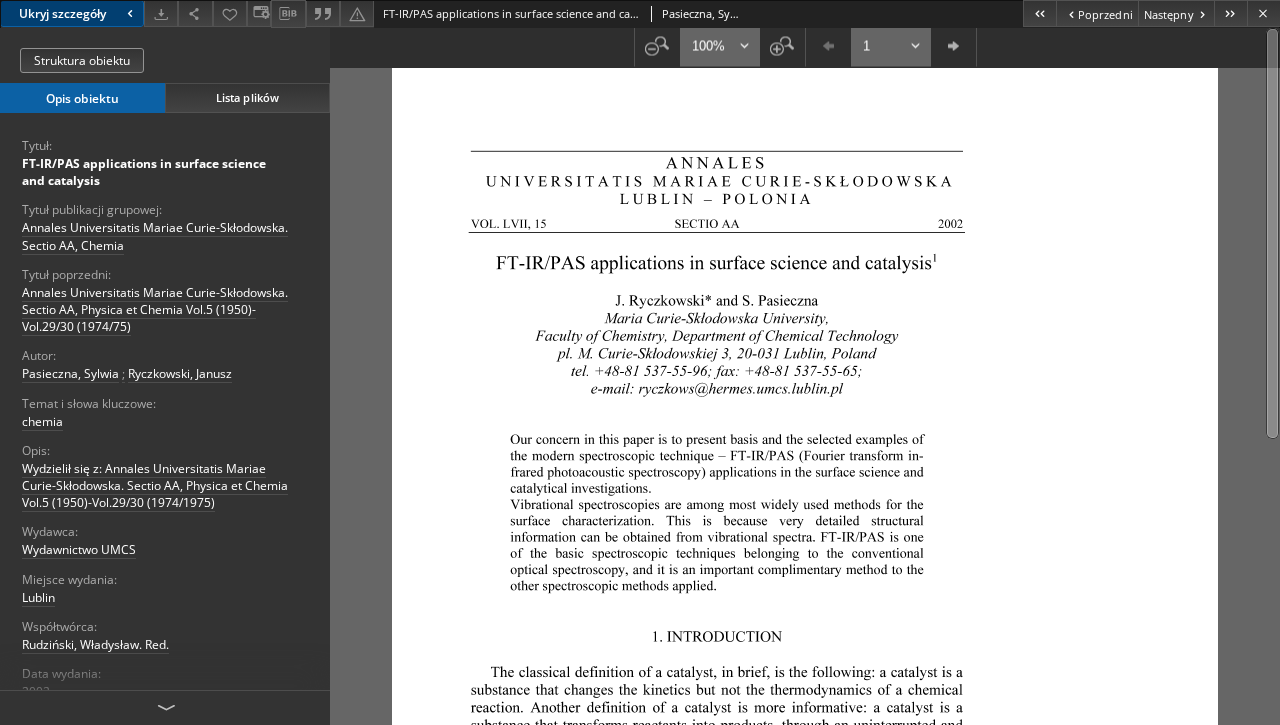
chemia (42, 421)
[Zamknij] (1263, 13)
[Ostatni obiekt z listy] (1230, 13)
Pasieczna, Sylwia (70, 373)
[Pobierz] (161, 13)
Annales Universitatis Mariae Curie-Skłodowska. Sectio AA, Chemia (155, 236)
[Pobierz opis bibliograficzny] (288, 14)
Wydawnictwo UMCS (79, 549)
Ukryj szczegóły (62, 13)
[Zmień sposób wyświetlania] (259, 13)
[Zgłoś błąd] (357, 13)
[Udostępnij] (195, 13)
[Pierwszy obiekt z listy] (1039, 13)
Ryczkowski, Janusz (180, 373)
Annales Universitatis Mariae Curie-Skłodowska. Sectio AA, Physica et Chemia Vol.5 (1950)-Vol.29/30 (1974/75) (155, 309)
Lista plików (247, 97)
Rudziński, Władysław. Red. (95, 644)
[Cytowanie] (323, 13)
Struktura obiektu (82, 60)
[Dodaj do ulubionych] (230, 13)
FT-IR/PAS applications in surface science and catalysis (144, 172)
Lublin (38, 597)
